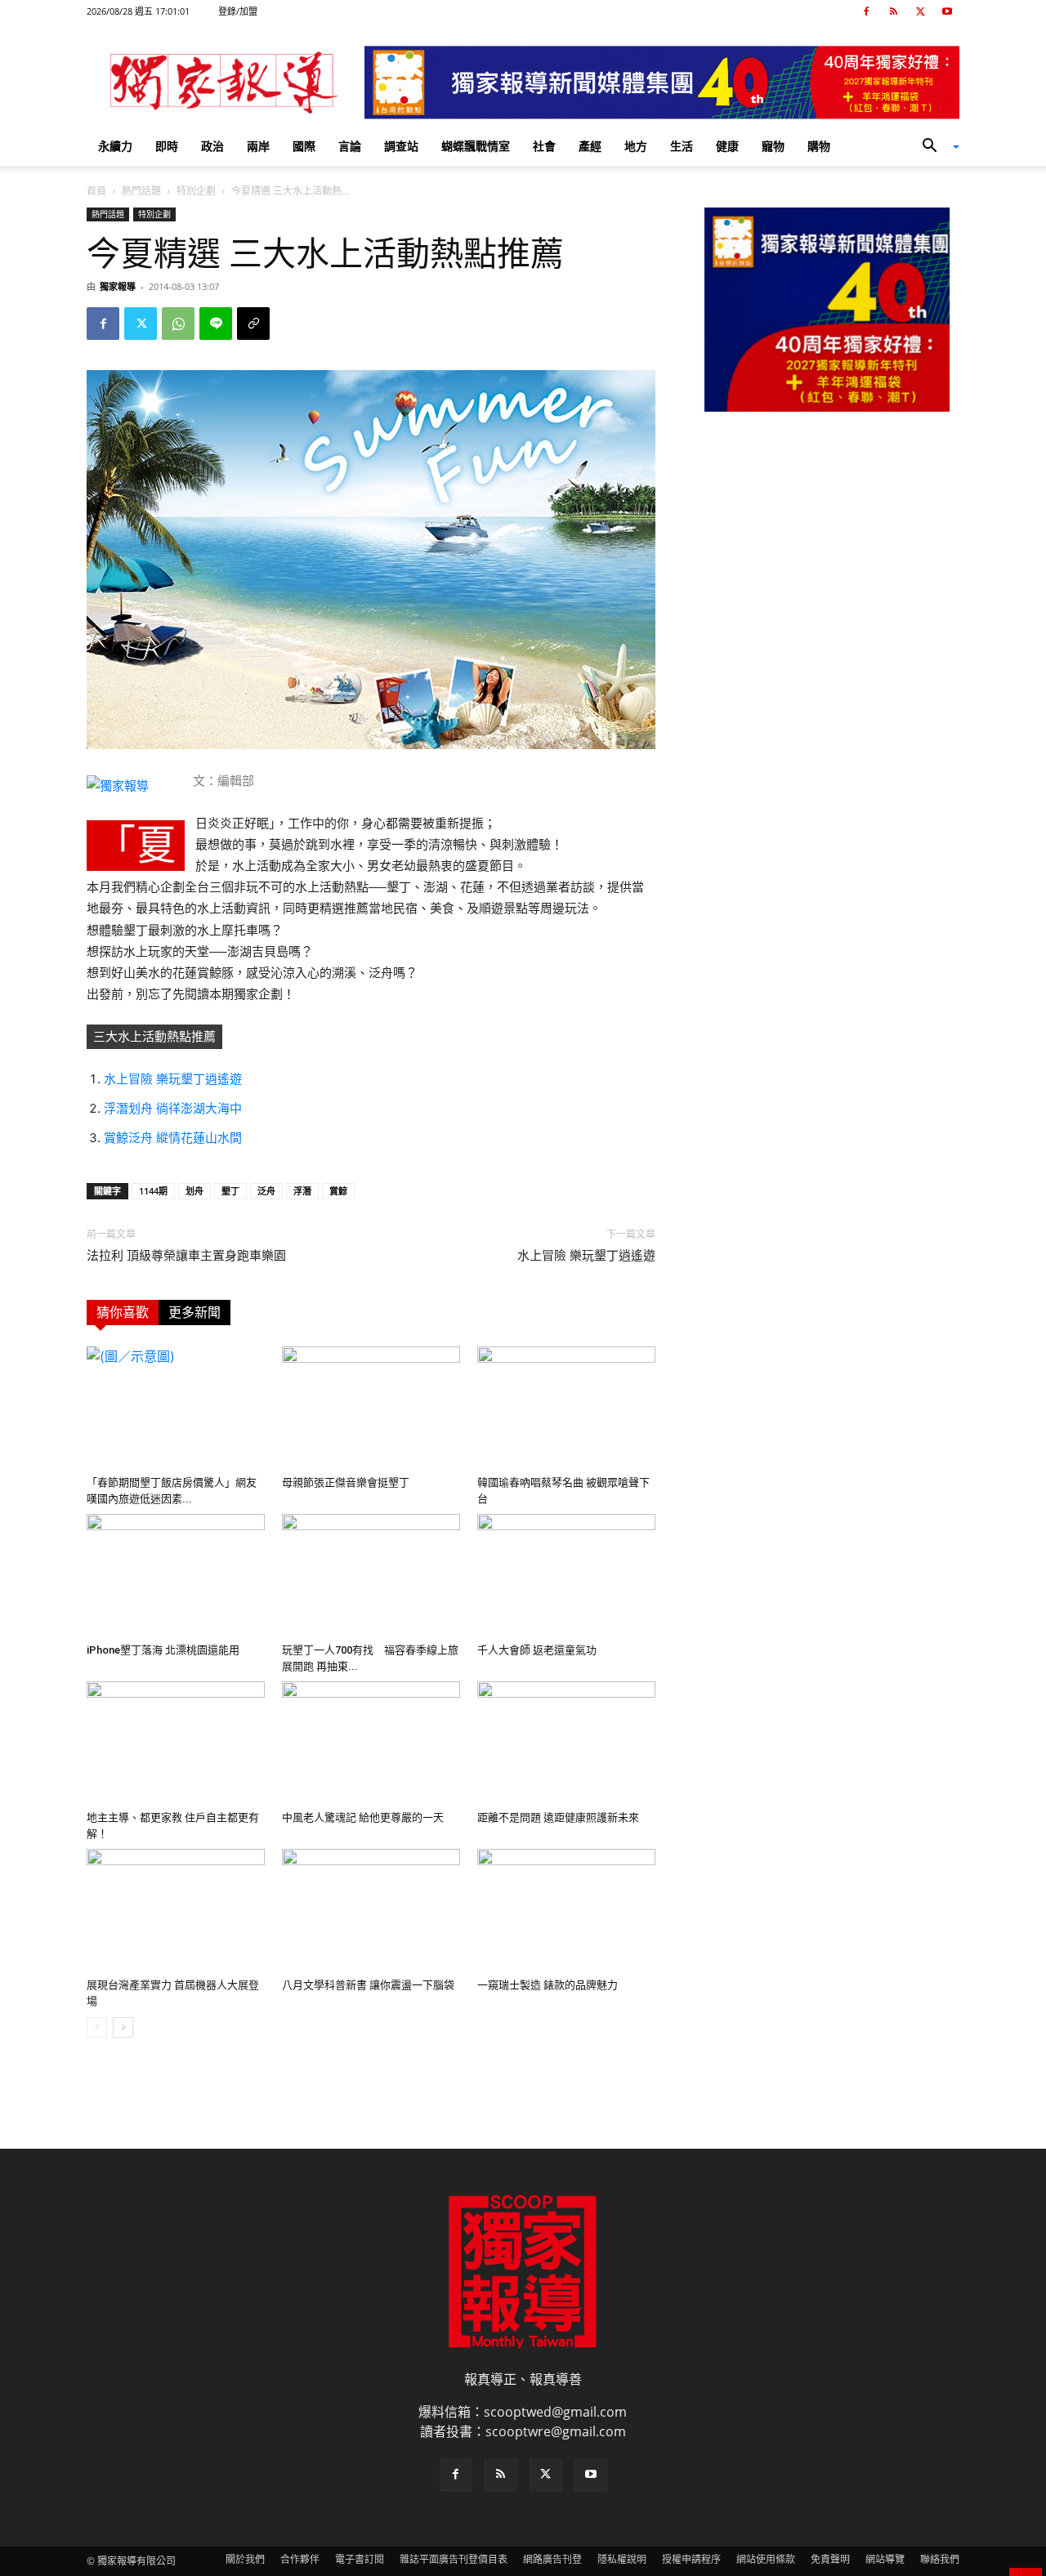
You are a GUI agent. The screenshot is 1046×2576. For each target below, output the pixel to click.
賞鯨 (338, 1191)
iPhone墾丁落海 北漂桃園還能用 (163, 1650)
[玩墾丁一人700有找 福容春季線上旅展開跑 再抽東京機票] (371, 1575)
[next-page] (123, 2027)
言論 (350, 146)
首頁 (96, 191)
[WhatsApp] (178, 324)
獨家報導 (118, 286)
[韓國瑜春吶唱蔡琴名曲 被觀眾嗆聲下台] (566, 1408)
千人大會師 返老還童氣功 (537, 1650)
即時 (167, 146)
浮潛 (302, 1191)
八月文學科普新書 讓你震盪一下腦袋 (368, 1985)
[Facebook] (866, 11)
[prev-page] (97, 2027)
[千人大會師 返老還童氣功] (566, 1575)
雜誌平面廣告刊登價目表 (454, 2559)
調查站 (401, 146)
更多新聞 (194, 1313)
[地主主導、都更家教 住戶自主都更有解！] (176, 1743)
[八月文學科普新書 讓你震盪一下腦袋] (371, 1910)
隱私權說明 (622, 2559)
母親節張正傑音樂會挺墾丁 (346, 1482)
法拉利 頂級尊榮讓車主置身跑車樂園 (186, 1256)
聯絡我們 (940, 2559)
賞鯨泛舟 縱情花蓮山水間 (173, 1138)
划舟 (194, 1191)
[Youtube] (947, 11)
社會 (544, 146)
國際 (304, 146)
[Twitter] (920, 11)
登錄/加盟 (238, 11)
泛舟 (266, 1191)
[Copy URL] (253, 324)
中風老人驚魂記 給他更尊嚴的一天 (363, 1817)
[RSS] (893, 11)
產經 (590, 146)
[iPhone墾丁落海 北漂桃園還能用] (176, 1575)
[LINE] (216, 324)
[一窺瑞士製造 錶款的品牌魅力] (566, 1910)
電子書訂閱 (360, 2559)
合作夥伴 (300, 2559)
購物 (819, 146)
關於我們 (245, 2559)
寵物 (773, 146)
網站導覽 (885, 2559)
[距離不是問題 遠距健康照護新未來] (566, 1743)
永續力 (115, 146)
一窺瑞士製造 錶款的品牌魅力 (548, 1985)
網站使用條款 (766, 2559)
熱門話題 (141, 191)
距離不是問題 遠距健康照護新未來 (558, 1817)
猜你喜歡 (123, 1313)
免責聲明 (830, 2559)
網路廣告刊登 (552, 2559)
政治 (212, 146)
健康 (727, 146)
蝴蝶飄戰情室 (476, 146)
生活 (682, 146)
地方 (636, 146)
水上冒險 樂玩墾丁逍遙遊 (173, 1079)
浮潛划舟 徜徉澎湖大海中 (173, 1108)
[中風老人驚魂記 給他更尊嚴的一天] (371, 1743)
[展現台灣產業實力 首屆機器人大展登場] (176, 1910)
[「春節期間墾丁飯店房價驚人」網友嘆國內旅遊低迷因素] (176, 1408)
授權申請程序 (691, 2559)
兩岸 (258, 146)
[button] (935, 147)
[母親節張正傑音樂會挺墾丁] (371, 1408)
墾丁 (230, 1191)
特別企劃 (196, 191)
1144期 (153, 1191)
